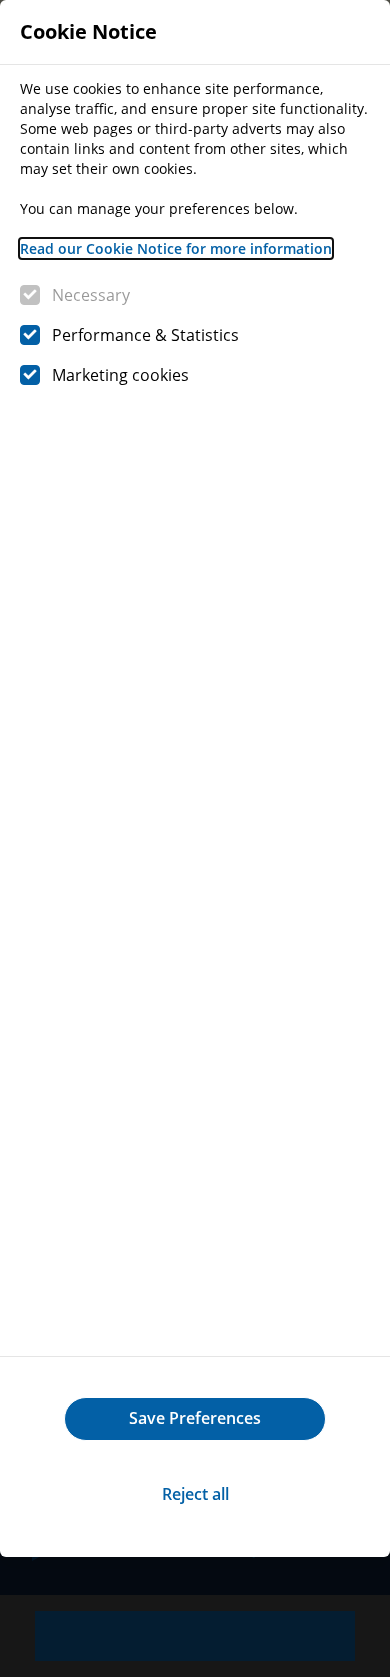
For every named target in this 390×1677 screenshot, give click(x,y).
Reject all (195, 1494)
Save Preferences (195, 1418)
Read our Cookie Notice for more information (176, 248)
